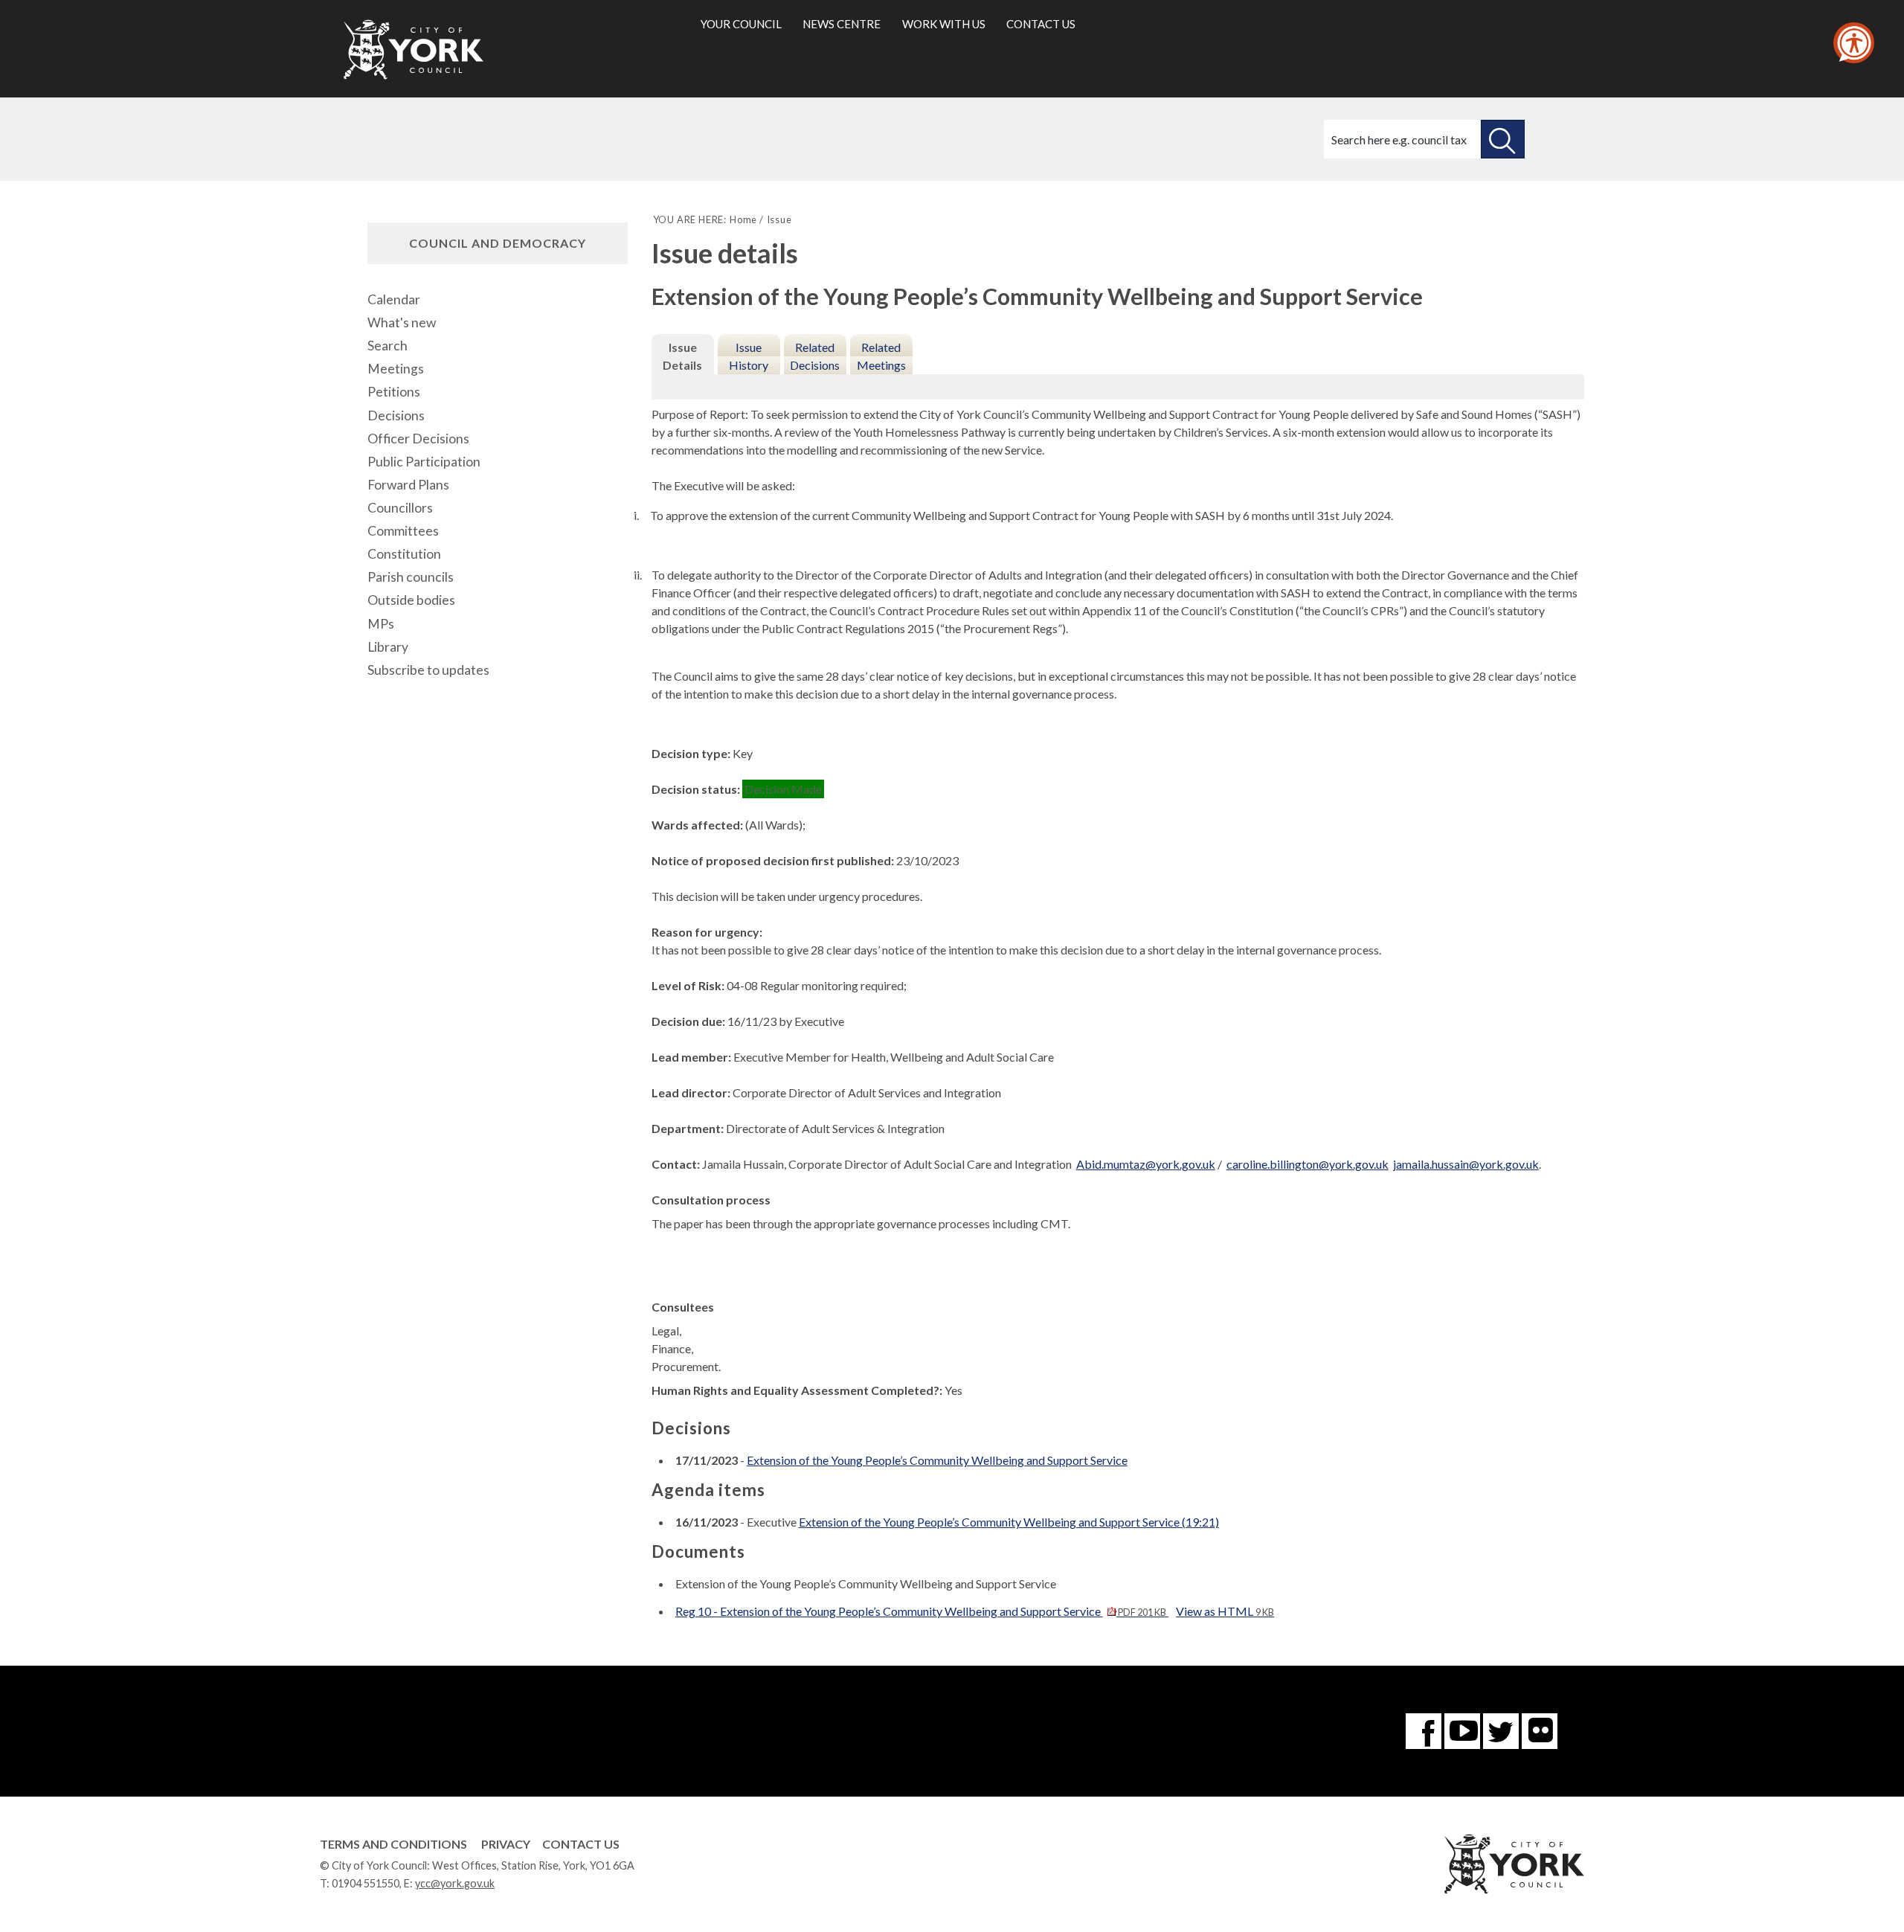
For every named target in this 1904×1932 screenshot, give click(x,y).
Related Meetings (881, 356)
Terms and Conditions (393, 1844)
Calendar (394, 299)
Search (387, 346)
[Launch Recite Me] (1854, 43)
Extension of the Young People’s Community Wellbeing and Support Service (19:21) (1009, 1522)
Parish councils (411, 577)
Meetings (396, 369)
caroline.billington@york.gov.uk (1308, 1164)
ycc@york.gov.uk (455, 1883)
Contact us (1041, 24)
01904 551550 (366, 1883)
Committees (403, 531)
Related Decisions (815, 356)
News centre (842, 24)
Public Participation (424, 462)
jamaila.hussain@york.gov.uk (1466, 1164)
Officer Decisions (418, 439)
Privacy (506, 1844)
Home (743, 219)
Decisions (396, 415)
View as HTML (1225, 1611)
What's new (402, 322)
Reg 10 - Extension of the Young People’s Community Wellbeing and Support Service (921, 1611)
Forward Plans (408, 485)
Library (388, 647)
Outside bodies (411, 600)
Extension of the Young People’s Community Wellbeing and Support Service (937, 1460)
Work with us (944, 24)
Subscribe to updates (428, 670)
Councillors (400, 508)
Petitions (394, 392)
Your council (741, 24)
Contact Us (581, 1844)
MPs (381, 624)
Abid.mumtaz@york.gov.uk (1146, 1164)
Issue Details (682, 356)
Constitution (404, 554)
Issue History (749, 356)
